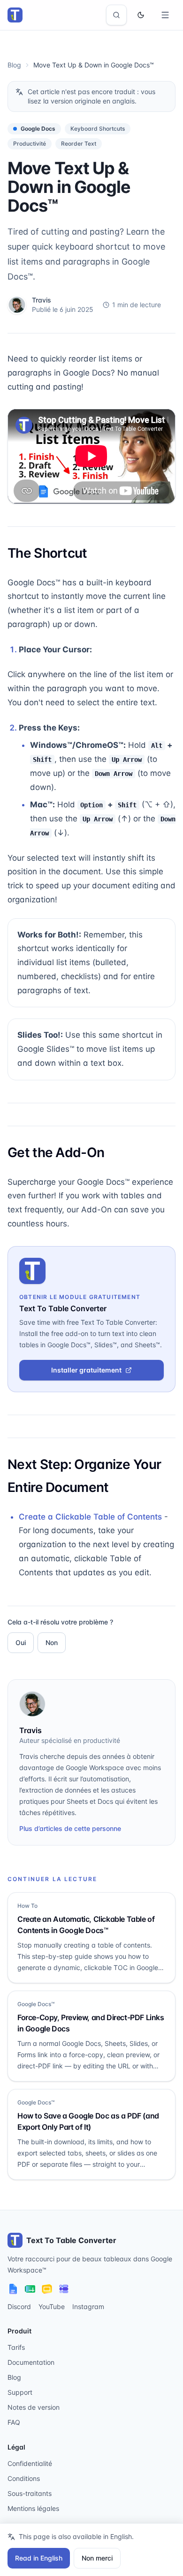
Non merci (97, 2558)
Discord (19, 2307)
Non (52, 1642)
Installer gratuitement (86, 1370)
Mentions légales (33, 2508)
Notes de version (34, 2407)
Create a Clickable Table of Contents (90, 1517)
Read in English (39, 2558)
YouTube (52, 2307)
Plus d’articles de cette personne (70, 1828)
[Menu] (165, 15)
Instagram (88, 2307)
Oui (21, 1642)
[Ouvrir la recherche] (116, 15)
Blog (14, 65)
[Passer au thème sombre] (141, 15)
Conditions (24, 2478)
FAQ (14, 2422)
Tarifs (16, 2347)
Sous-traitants (30, 2493)
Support (20, 2392)
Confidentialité (30, 2463)
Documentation (31, 2362)
